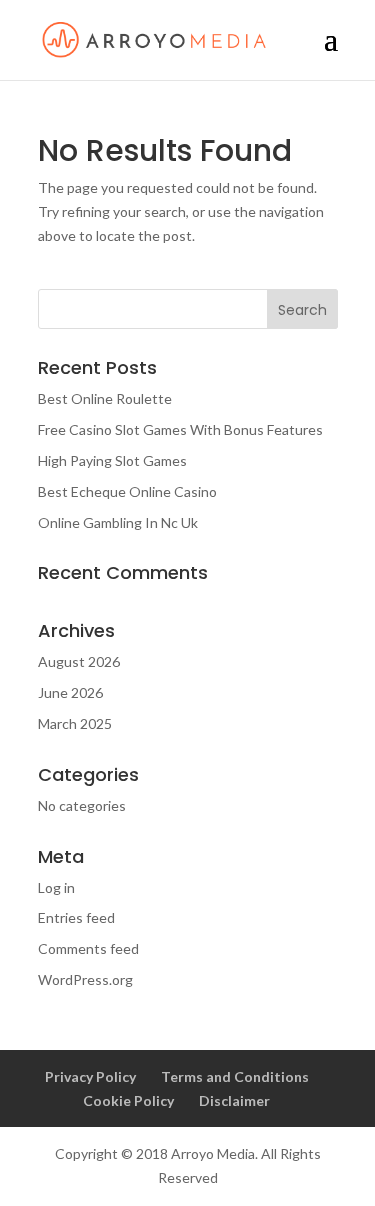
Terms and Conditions (235, 1076)
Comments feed (88, 948)
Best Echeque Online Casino (127, 491)
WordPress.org (85, 979)
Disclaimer (234, 1100)
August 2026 (79, 661)
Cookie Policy (128, 1100)
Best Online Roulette (105, 398)
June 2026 (70, 692)
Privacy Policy (90, 1076)
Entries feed (76, 917)
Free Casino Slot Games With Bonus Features (180, 429)
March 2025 (75, 723)
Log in (56, 887)
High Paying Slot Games (112, 460)
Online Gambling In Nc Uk (118, 522)
